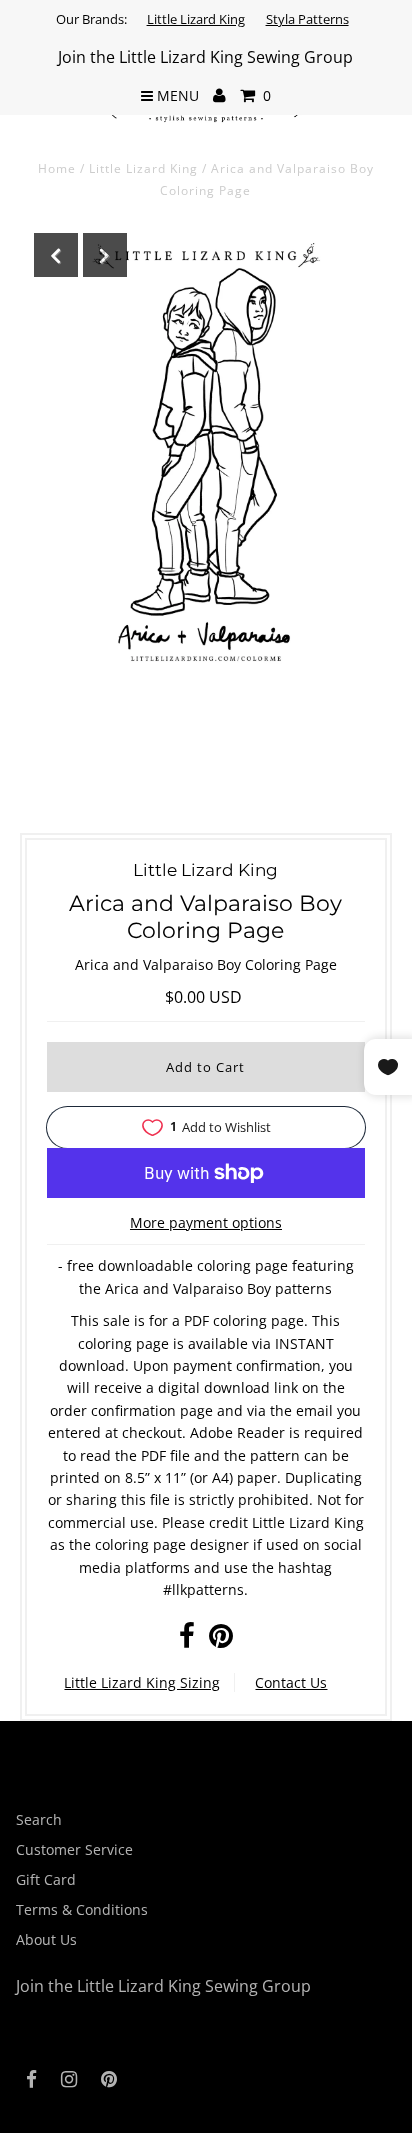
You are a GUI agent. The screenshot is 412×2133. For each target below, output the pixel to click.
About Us (46, 1939)
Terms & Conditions (82, 1909)
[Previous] (56, 255)
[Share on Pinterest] (221, 1640)
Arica (122, 1288)
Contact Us (291, 1682)
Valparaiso (208, 1288)
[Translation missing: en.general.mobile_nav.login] (219, 96)
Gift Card (46, 1879)
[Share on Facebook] (187, 1640)
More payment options (206, 1222)
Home (57, 168)
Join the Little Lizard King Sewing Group (205, 57)
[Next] (105, 255)
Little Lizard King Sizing (142, 1682)
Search (39, 1819)
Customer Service (74, 1849)
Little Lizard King (196, 19)
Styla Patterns (307, 19)
